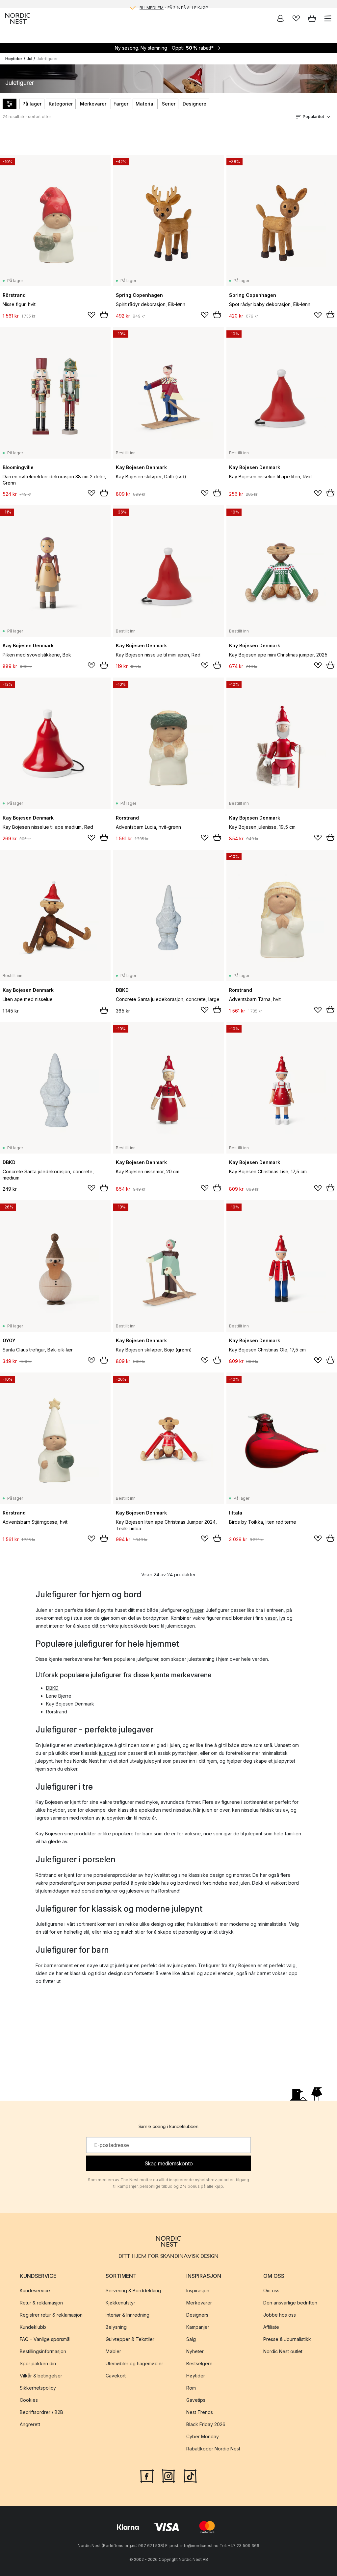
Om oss (271, 2290)
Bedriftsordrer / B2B (41, 2412)
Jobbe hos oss (280, 2315)
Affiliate (271, 2327)
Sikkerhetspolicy (38, 2388)
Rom (191, 2388)
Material (145, 104)
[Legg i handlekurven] (104, 315)
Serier (169, 104)
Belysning (116, 2327)
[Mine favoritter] (296, 18)
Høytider (14, 59)
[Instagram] (168, 2475)
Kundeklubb (33, 2327)
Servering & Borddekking (133, 2290)
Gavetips (196, 2400)
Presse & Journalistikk (287, 2339)
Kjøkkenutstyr (120, 2303)
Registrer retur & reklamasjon (51, 2315)
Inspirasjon (198, 2290)
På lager (32, 104)
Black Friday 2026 (206, 2424)
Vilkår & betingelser (41, 2376)
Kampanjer (198, 2327)
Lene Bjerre (59, 1696)
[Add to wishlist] (91, 315)
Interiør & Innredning (128, 2315)
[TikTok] (190, 2475)
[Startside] (18, 18)
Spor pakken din (38, 2363)
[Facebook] (147, 2475)
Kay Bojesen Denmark (70, 1704)
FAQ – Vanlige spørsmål (45, 2339)
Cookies (29, 2400)
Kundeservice (35, 2290)
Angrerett (30, 2424)
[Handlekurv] (312, 18)
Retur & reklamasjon (41, 2303)
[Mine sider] (280, 18)
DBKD (52, 1688)
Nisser (197, 1610)
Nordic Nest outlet (283, 2351)
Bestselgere (199, 2363)
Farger (121, 104)
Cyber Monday (203, 2436)
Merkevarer (93, 104)
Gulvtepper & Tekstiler (130, 2339)
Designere (194, 104)
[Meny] (328, 18)
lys (282, 1618)
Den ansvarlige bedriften (290, 2303)
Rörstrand (57, 1712)
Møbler (113, 2351)
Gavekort (116, 2376)
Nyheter (195, 2351)
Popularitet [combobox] (313, 117)
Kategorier (61, 104)
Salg (191, 2339)
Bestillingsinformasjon (43, 2351)
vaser (271, 1618)
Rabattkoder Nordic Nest (213, 2449)
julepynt (108, 1753)
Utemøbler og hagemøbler (134, 2363)
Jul (29, 59)
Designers (197, 2315)
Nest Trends (200, 2412)
